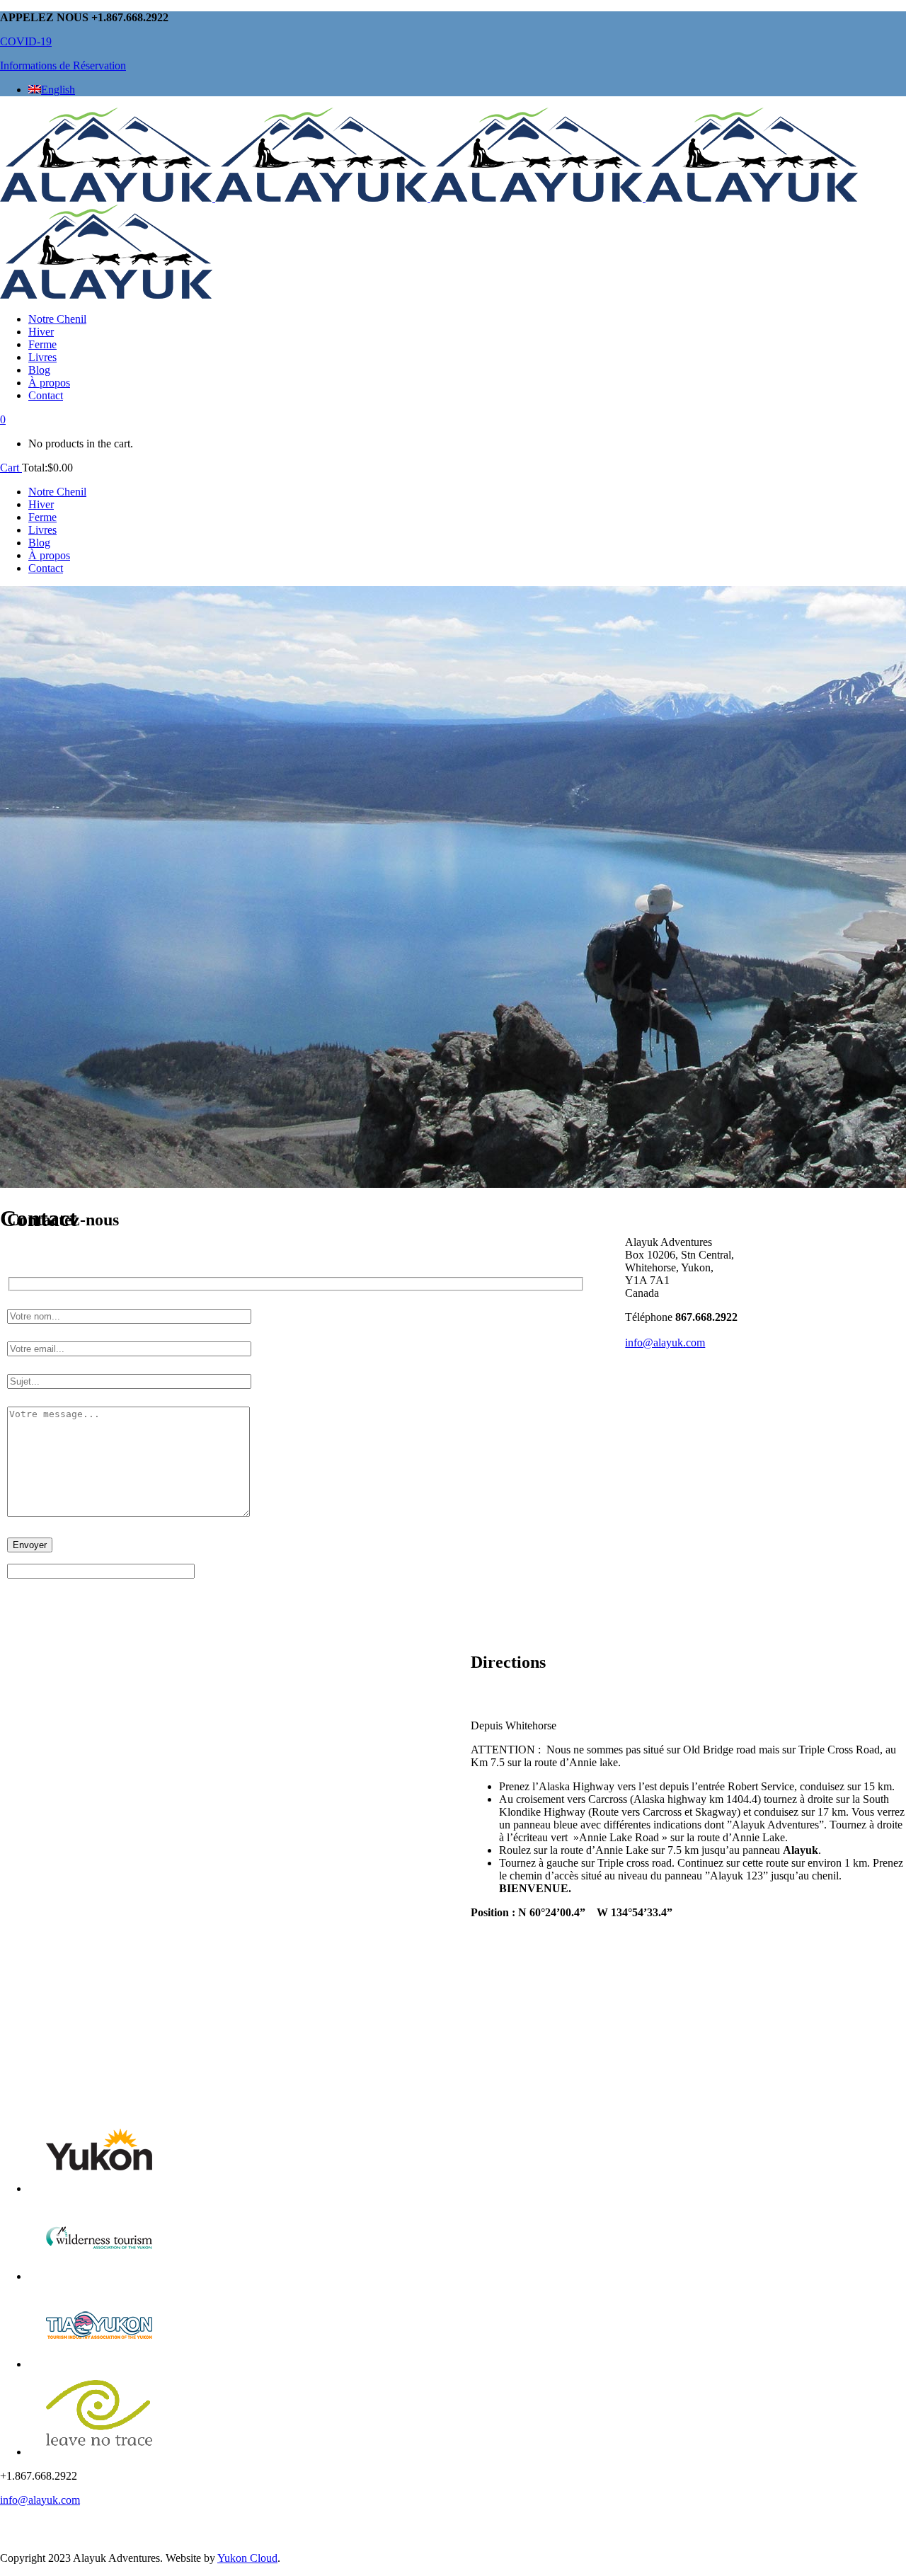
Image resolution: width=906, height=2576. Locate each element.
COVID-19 (26, 41)
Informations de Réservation (63, 65)
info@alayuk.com (665, 1343)
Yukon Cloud (247, 2558)
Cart (11, 468)
